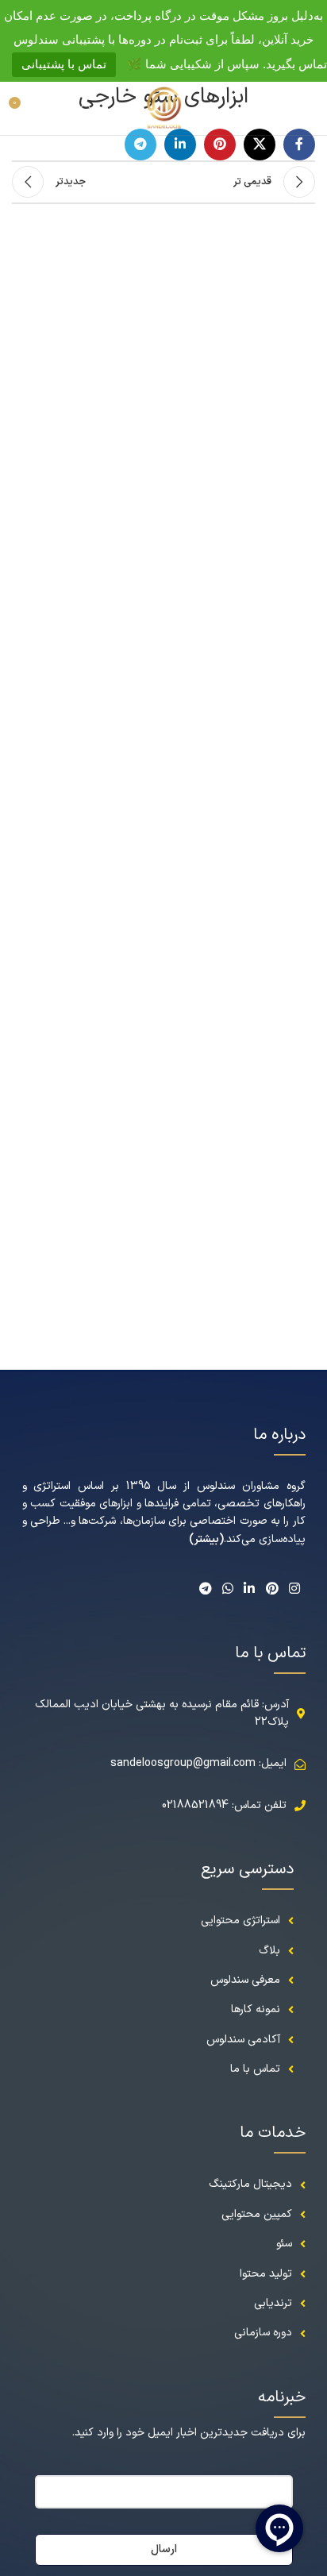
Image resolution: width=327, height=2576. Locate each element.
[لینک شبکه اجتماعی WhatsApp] (227, 1589)
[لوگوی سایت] (163, 108)
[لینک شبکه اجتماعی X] (260, 145)
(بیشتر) (206, 1539)
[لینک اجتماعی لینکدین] (180, 145)
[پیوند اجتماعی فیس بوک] (299, 145)
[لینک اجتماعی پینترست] (220, 145)
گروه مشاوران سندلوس (251, 1486)
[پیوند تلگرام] (140, 145)
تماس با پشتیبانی (64, 64)
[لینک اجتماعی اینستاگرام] (294, 1589)
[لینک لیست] (164, 2185)
